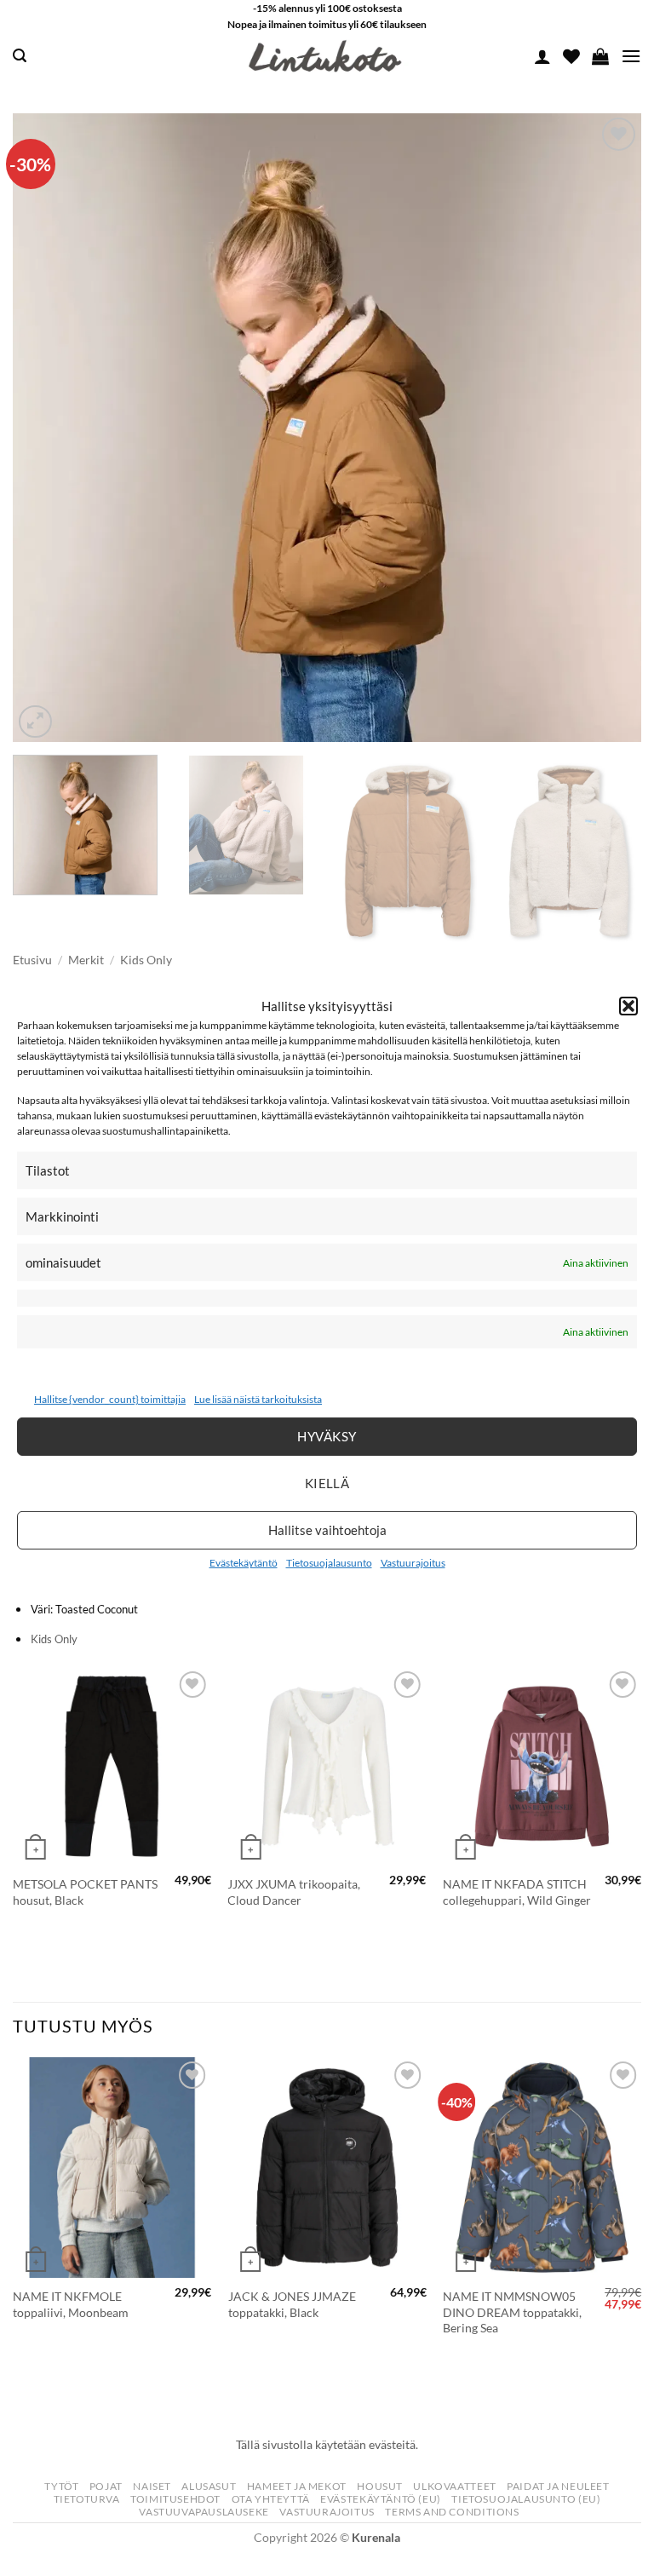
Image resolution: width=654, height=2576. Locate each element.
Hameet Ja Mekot (297, 2486)
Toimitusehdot (175, 2499)
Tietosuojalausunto (329, 1563)
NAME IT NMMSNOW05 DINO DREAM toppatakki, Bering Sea (512, 2312)
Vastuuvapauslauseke (204, 2512)
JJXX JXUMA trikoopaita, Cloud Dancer (294, 1892)
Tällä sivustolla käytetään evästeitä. (327, 2444)
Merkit (86, 960)
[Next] (607, 428)
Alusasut (209, 2486)
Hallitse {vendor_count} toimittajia (110, 1399)
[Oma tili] (542, 56)
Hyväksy (327, 1436)
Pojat (106, 2486)
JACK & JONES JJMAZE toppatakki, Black (292, 2304)
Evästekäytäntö (244, 1563)
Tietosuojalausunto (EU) (526, 2499)
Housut (380, 2486)
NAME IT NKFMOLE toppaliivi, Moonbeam (71, 2304)
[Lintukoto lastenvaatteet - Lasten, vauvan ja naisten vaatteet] (327, 56)
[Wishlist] (571, 56)
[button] (628, 1006)
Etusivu (32, 960)
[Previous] (47, 428)
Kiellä (327, 1483)
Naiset (152, 2486)
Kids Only (146, 960)
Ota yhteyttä (271, 2499)
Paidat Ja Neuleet (558, 2486)
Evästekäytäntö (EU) (381, 2499)
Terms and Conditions (452, 2512)
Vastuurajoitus (413, 1563)
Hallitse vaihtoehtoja (327, 1530)
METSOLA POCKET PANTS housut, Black (85, 1892)
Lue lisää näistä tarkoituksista (258, 1399)
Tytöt (61, 2486)
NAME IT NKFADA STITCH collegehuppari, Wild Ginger (517, 1892)
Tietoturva (87, 2499)
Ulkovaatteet (454, 2486)
